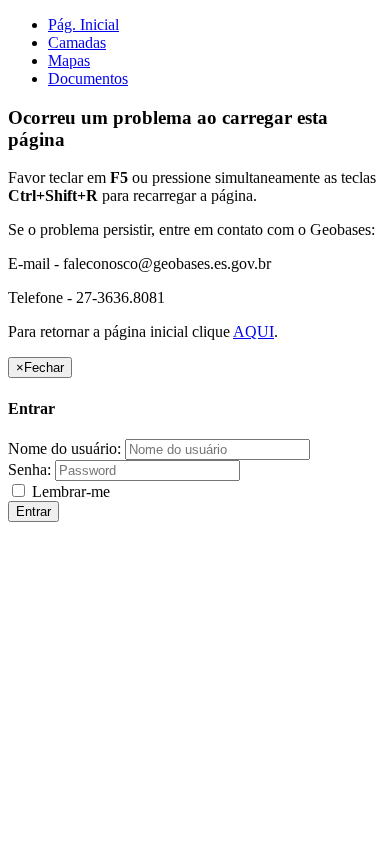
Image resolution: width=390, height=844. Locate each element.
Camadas (77, 42)
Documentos (88, 78)
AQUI (253, 331)
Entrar (33, 511)
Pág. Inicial (83, 24)
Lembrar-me (69, 491)
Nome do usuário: (64, 448)
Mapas (69, 60)
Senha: (29, 469)
